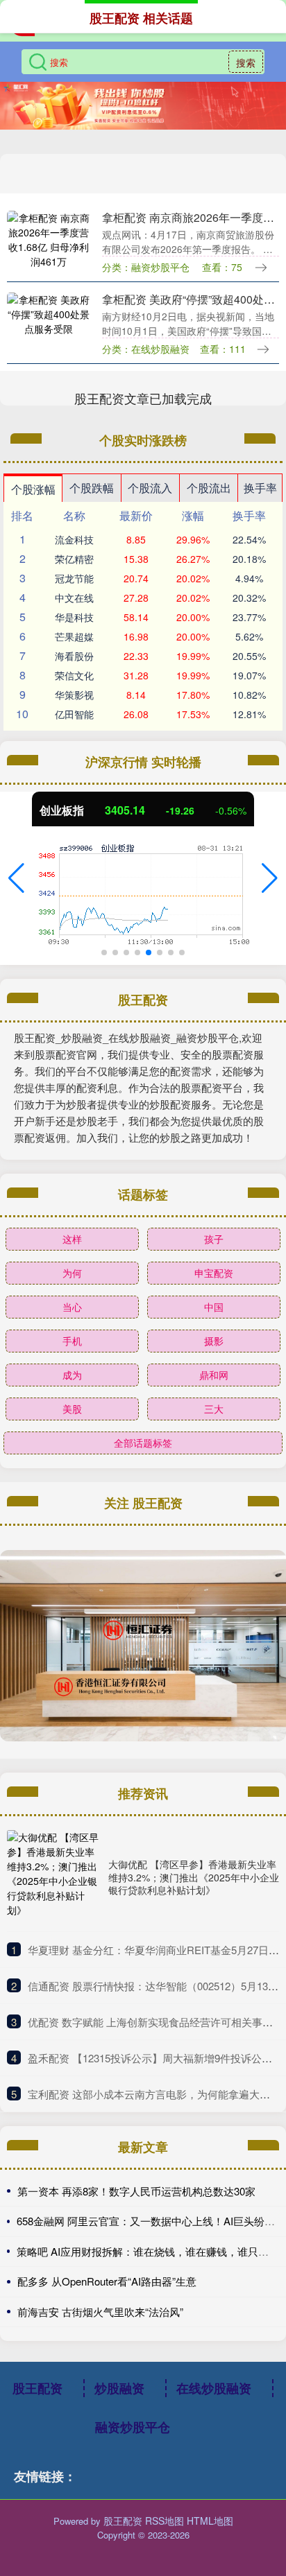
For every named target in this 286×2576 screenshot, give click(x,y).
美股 (72, 1409)
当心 (72, 1307)
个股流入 (150, 488)
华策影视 (74, 695)
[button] (16, 878)
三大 (214, 1409)
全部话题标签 (143, 1443)
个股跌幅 (92, 488)
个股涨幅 (33, 489)
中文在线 (74, 598)
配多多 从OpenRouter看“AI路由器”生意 (107, 2281)
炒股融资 (119, 2388)
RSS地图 (165, 2521)
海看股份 (74, 656)
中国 (214, 1307)
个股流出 (209, 488)
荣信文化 (74, 675)
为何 (72, 1273)
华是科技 (74, 617)
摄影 (214, 1341)
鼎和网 (214, 1375)
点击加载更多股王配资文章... (143, 398)
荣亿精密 (74, 559)
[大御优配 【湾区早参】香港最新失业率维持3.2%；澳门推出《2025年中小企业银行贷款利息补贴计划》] (54, 1877)
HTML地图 (210, 2521)
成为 (72, 1375)
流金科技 (74, 539)
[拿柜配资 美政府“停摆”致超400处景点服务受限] (49, 322)
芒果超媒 (74, 636)
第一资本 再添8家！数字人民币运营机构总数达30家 (136, 2191)
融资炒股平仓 (133, 2427)
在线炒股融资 (214, 2388)
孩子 (214, 1239)
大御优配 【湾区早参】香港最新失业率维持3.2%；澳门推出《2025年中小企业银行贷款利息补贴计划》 (194, 1877)
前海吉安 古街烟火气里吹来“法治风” (100, 2312)
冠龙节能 (74, 578)
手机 (72, 1341)
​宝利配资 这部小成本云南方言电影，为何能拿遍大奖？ (154, 2094)
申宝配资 (214, 1273)
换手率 (260, 488)
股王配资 (37, 2388)
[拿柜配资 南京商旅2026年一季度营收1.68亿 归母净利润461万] (49, 240)
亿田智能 (74, 714)
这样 (72, 1239)
